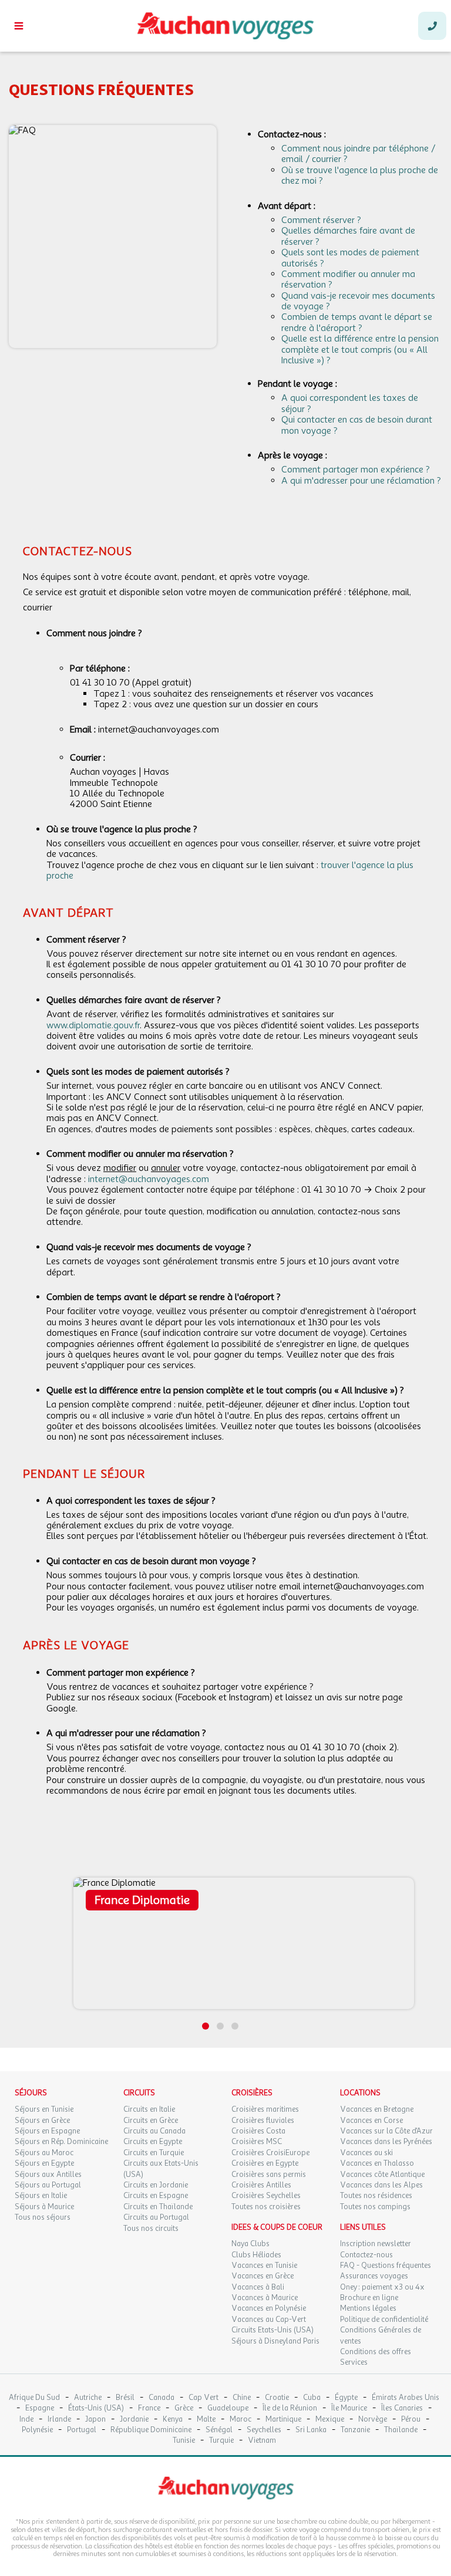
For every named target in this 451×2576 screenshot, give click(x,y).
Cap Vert (203, 2398)
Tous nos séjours (43, 2217)
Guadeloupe (228, 2408)
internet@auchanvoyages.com (149, 1179)
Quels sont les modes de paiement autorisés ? (350, 258)
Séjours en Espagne (47, 2131)
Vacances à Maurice (265, 2298)
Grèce (184, 2408)
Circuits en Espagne (156, 2196)
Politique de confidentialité (384, 2320)
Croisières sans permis (269, 2175)
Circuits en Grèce (151, 2121)
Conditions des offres (376, 2352)
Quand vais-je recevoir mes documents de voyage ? (358, 301)
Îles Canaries (402, 2408)
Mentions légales (368, 2308)
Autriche (88, 2398)
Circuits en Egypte (153, 2142)
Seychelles (264, 2430)
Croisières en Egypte (265, 2163)
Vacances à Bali (258, 2287)
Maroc (240, 2420)
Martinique (283, 2420)
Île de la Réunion (290, 2408)
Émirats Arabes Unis (405, 2398)
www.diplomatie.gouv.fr (93, 1025)
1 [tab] (206, 2026)
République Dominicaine (151, 2430)
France (149, 2408)
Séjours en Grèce (42, 2121)
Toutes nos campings (375, 2207)
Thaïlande (401, 2430)
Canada (161, 2398)
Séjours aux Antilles (48, 2175)
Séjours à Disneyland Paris (275, 2341)
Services (354, 2362)
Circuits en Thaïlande (158, 2207)
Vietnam (262, 2441)
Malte (206, 2420)
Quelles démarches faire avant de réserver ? (348, 236)
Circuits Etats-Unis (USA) (272, 2330)
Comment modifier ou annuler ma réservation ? (348, 279)
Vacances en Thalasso (377, 2163)
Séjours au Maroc (44, 2153)
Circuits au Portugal (156, 2217)
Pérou (411, 2420)
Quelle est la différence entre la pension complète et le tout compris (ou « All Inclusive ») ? (360, 350)
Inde (26, 2420)
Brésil (125, 2398)
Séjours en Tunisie (44, 2109)
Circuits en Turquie (154, 2153)
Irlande (59, 2420)
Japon (95, 2420)
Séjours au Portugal (48, 2185)
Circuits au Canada (154, 2131)
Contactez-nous (366, 2255)
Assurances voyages (374, 2276)
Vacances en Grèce (262, 2276)
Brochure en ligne (369, 2298)
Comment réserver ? (321, 220)
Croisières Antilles (261, 2185)
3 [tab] (235, 2026)
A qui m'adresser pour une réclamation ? (361, 481)
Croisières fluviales (263, 2121)
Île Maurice (349, 2408)
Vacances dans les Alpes (381, 2185)
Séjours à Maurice (44, 2207)
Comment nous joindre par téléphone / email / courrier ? (358, 154)
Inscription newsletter (376, 2244)
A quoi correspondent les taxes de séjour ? (350, 403)
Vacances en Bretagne (377, 2109)
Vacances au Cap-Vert (269, 2320)
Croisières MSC (257, 2142)
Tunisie (184, 2441)
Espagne (40, 2408)
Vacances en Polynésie (269, 2308)
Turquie (221, 2441)
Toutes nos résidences (376, 2196)
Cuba (312, 2398)
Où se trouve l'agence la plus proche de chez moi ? (360, 175)
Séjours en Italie (41, 2196)
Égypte (346, 2398)
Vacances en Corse (371, 2121)
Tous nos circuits (151, 2229)
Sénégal (219, 2430)
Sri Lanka (311, 2430)
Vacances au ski (366, 2153)
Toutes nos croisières (266, 2207)
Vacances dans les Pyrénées (386, 2142)
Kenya (173, 2420)
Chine (242, 2398)
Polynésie (37, 2430)
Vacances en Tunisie (264, 2266)
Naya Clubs (250, 2244)
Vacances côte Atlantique (382, 2175)
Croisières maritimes (265, 2109)
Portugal (82, 2430)
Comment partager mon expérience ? (356, 470)
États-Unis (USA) (96, 2408)
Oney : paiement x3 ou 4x (382, 2287)
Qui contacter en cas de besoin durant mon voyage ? (357, 425)
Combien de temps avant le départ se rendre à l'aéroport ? (357, 322)
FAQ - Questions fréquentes (386, 2266)
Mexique (330, 2420)
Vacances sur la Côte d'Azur (386, 2131)
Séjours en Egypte (44, 2163)
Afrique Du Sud (34, 2398)
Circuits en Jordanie (156, 2185)
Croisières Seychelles (266, 2196)
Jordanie (134, 2420)
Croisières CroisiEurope (270, 2153)
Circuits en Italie (149, 2109)
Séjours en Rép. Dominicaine (61, 2142)
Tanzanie (355, 2430)
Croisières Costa (258, 2131)
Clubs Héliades (256, 2255)
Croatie (277, 2398)
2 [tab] (220, 2026)
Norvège (373, 2420)
